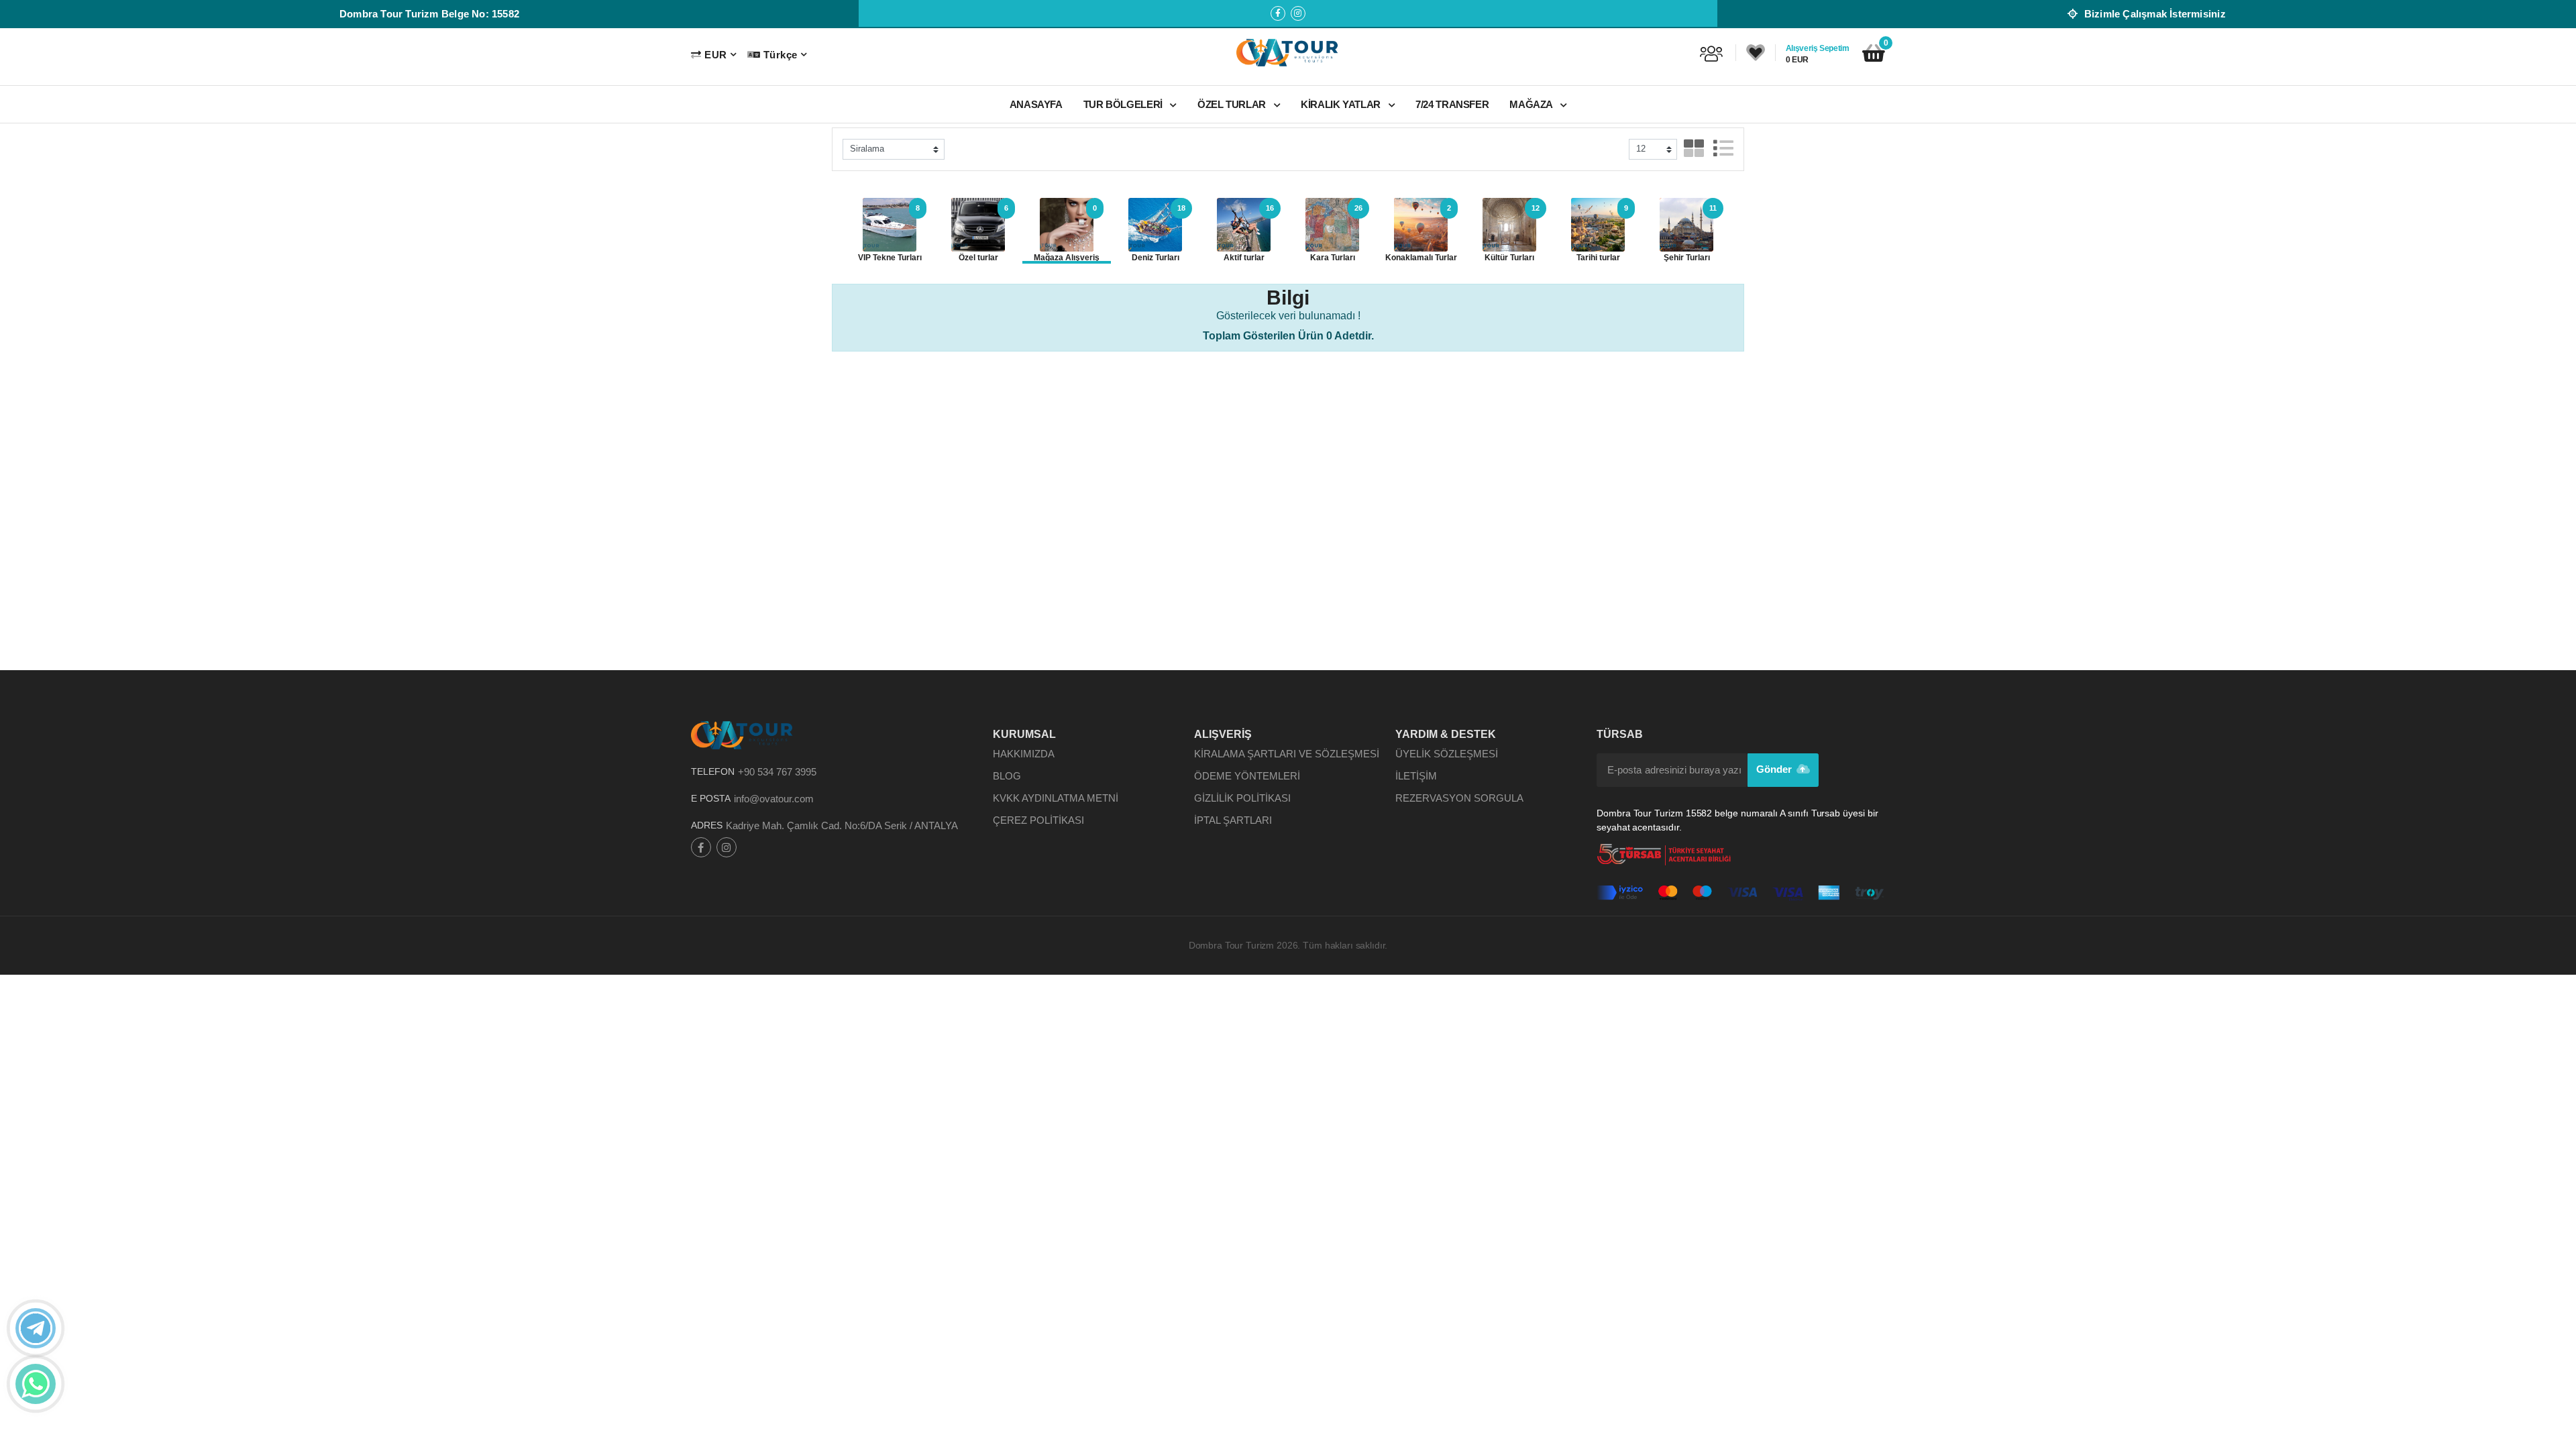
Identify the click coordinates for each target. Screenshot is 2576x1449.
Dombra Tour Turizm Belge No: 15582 (429, 14)
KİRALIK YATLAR (1342, 104)
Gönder (1776, 769)
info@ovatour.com (774, 799)
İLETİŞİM (1416, 776)
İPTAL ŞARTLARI (1233, 820)
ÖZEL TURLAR (1233, 104)
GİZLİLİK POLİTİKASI (1242, 798)
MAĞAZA (1532, 104)
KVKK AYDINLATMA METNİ (1056, 798)
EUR (715, 55)
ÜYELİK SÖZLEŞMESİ (1447, 754)
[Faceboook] (1278, 13)
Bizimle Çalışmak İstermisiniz (2153, 14)
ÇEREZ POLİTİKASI (1038, 820)
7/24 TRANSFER (1452, 104)
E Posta (711, 798)
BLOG (1007, 776)
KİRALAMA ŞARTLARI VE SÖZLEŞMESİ (1287, 754)
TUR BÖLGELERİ (1124, 104)
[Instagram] (1298, 13)
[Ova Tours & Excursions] (1288, 52)
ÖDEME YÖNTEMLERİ (1247, 776)
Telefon (713, 771)
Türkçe (780, 55)
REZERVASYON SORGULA (1459, 798)
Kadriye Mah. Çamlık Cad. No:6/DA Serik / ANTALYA (842, 825)
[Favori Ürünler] (1756, 53)
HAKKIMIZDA (1024, 754)
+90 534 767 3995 (777, 772)
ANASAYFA (1036, 104)
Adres (707, 825)
